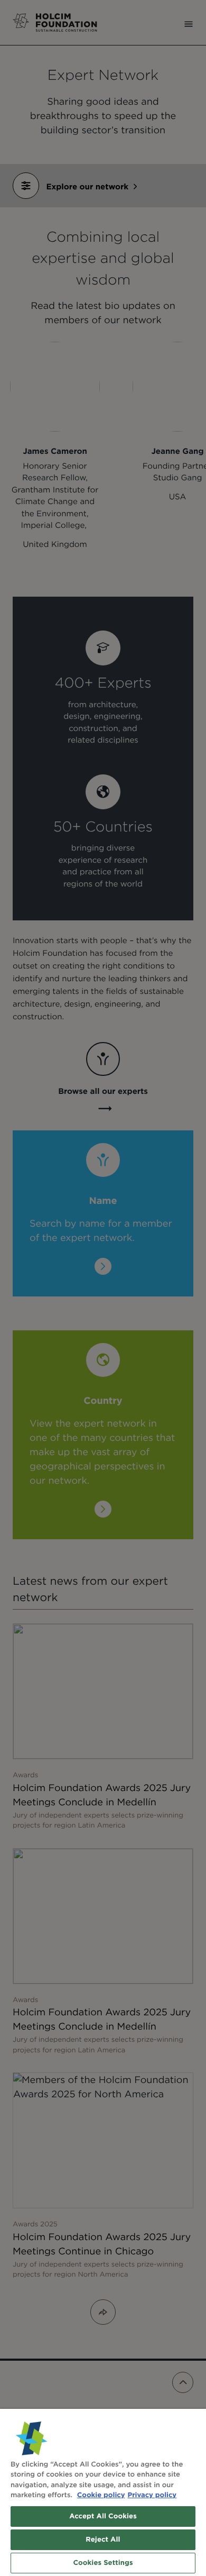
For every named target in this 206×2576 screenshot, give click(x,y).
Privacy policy (152, 2495)
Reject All (103, 2540)
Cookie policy (101, 2495)
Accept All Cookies (103, 2516)
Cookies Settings (103, 2563)
